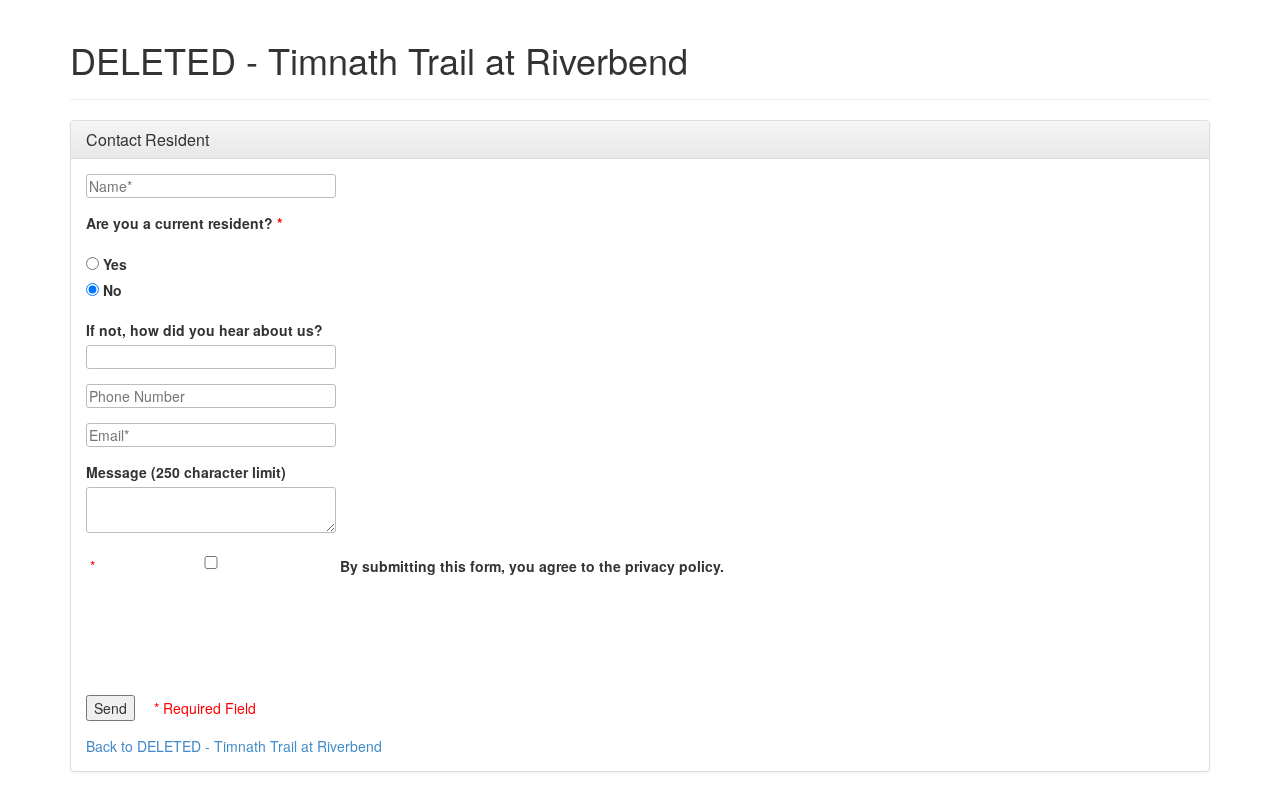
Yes (113, 264)
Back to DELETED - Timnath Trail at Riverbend (234, 746)
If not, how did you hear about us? (204, 330)
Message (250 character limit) (186, 472)
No (110, 290)
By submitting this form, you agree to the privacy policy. (532, 566)
